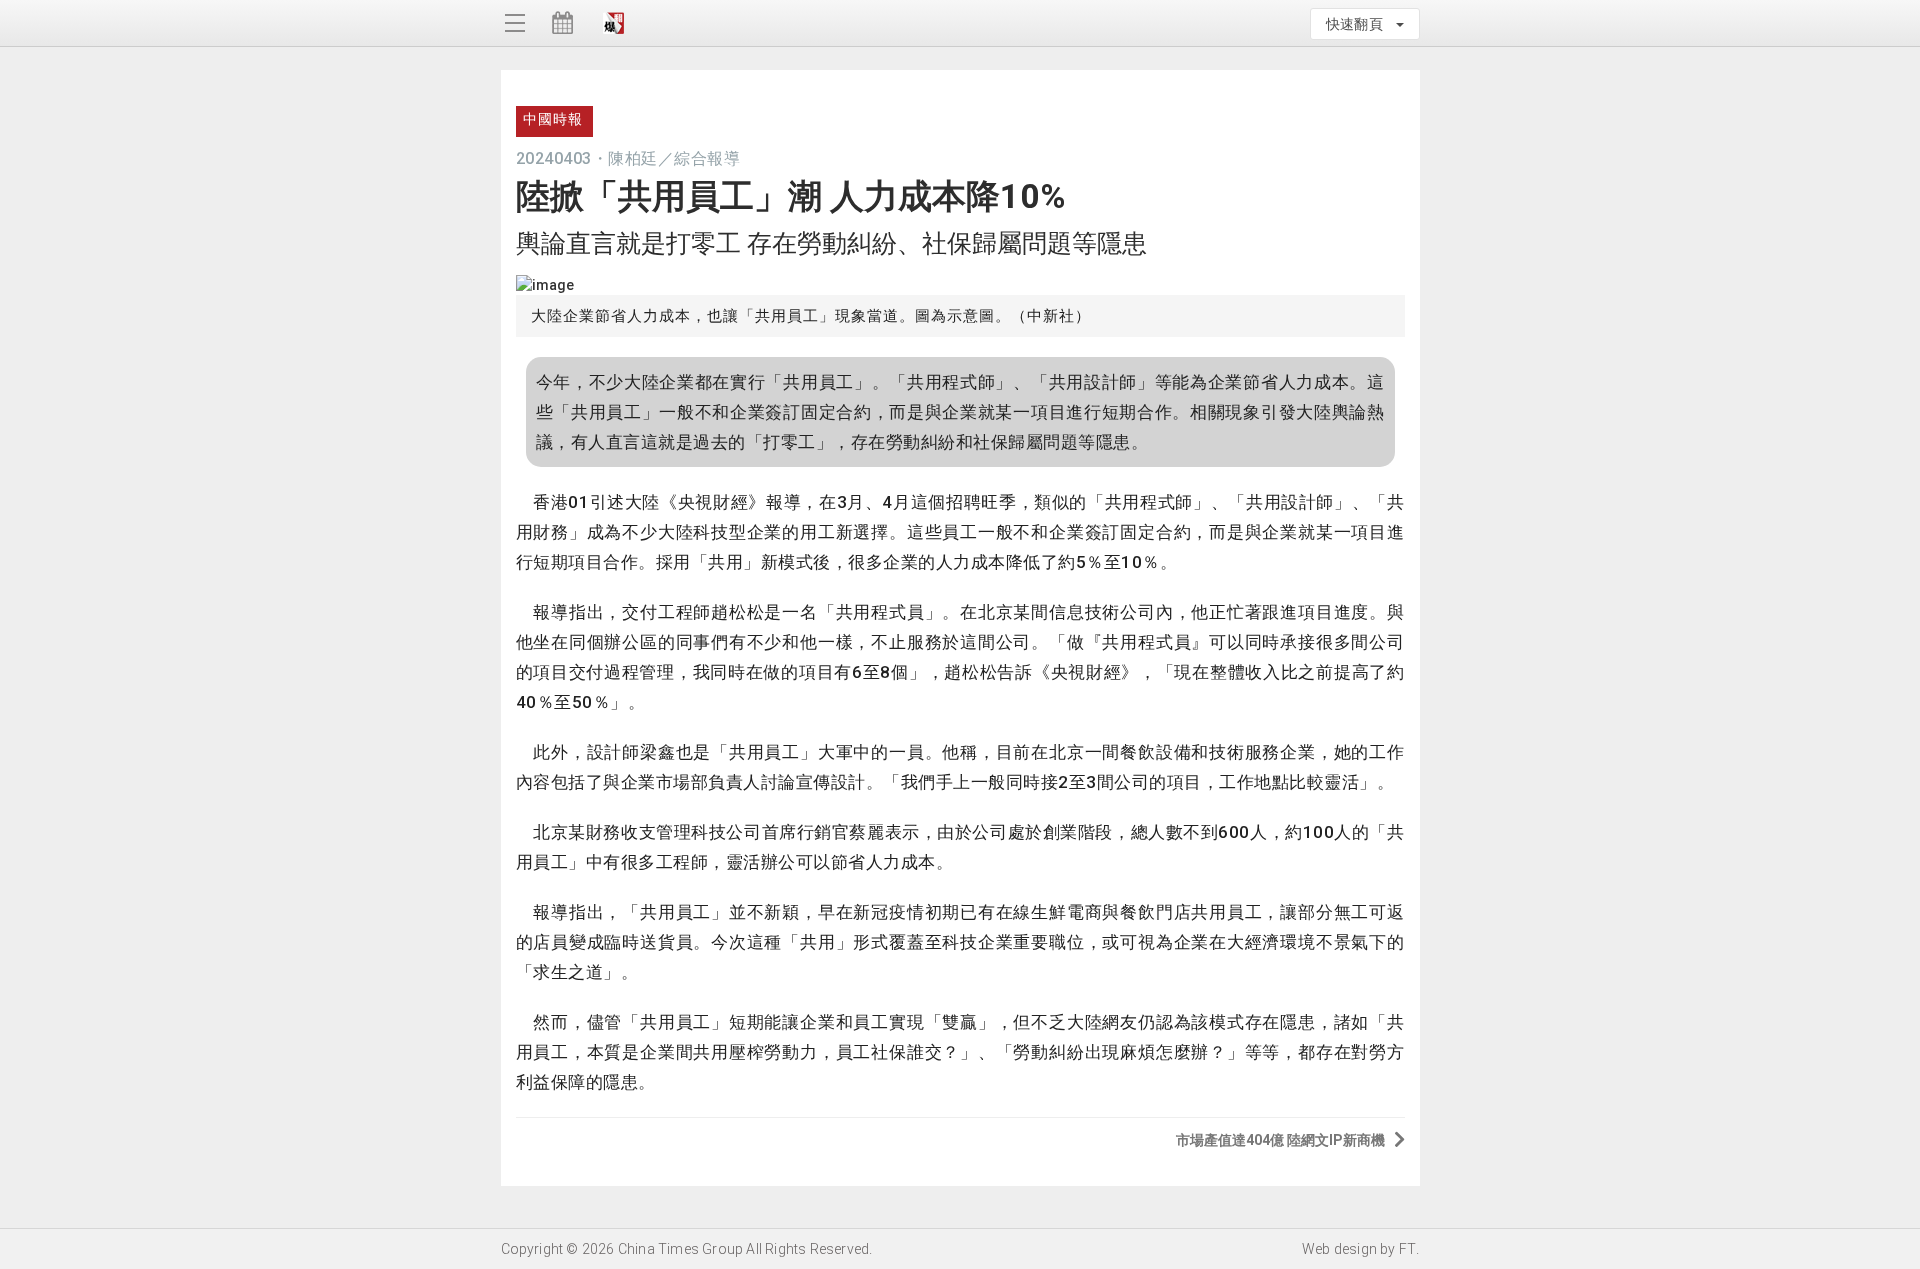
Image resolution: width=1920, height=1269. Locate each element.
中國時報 (553, 119)
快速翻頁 (1360, 24)
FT (1407, 1249)
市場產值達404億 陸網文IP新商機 (1280, 1140)
